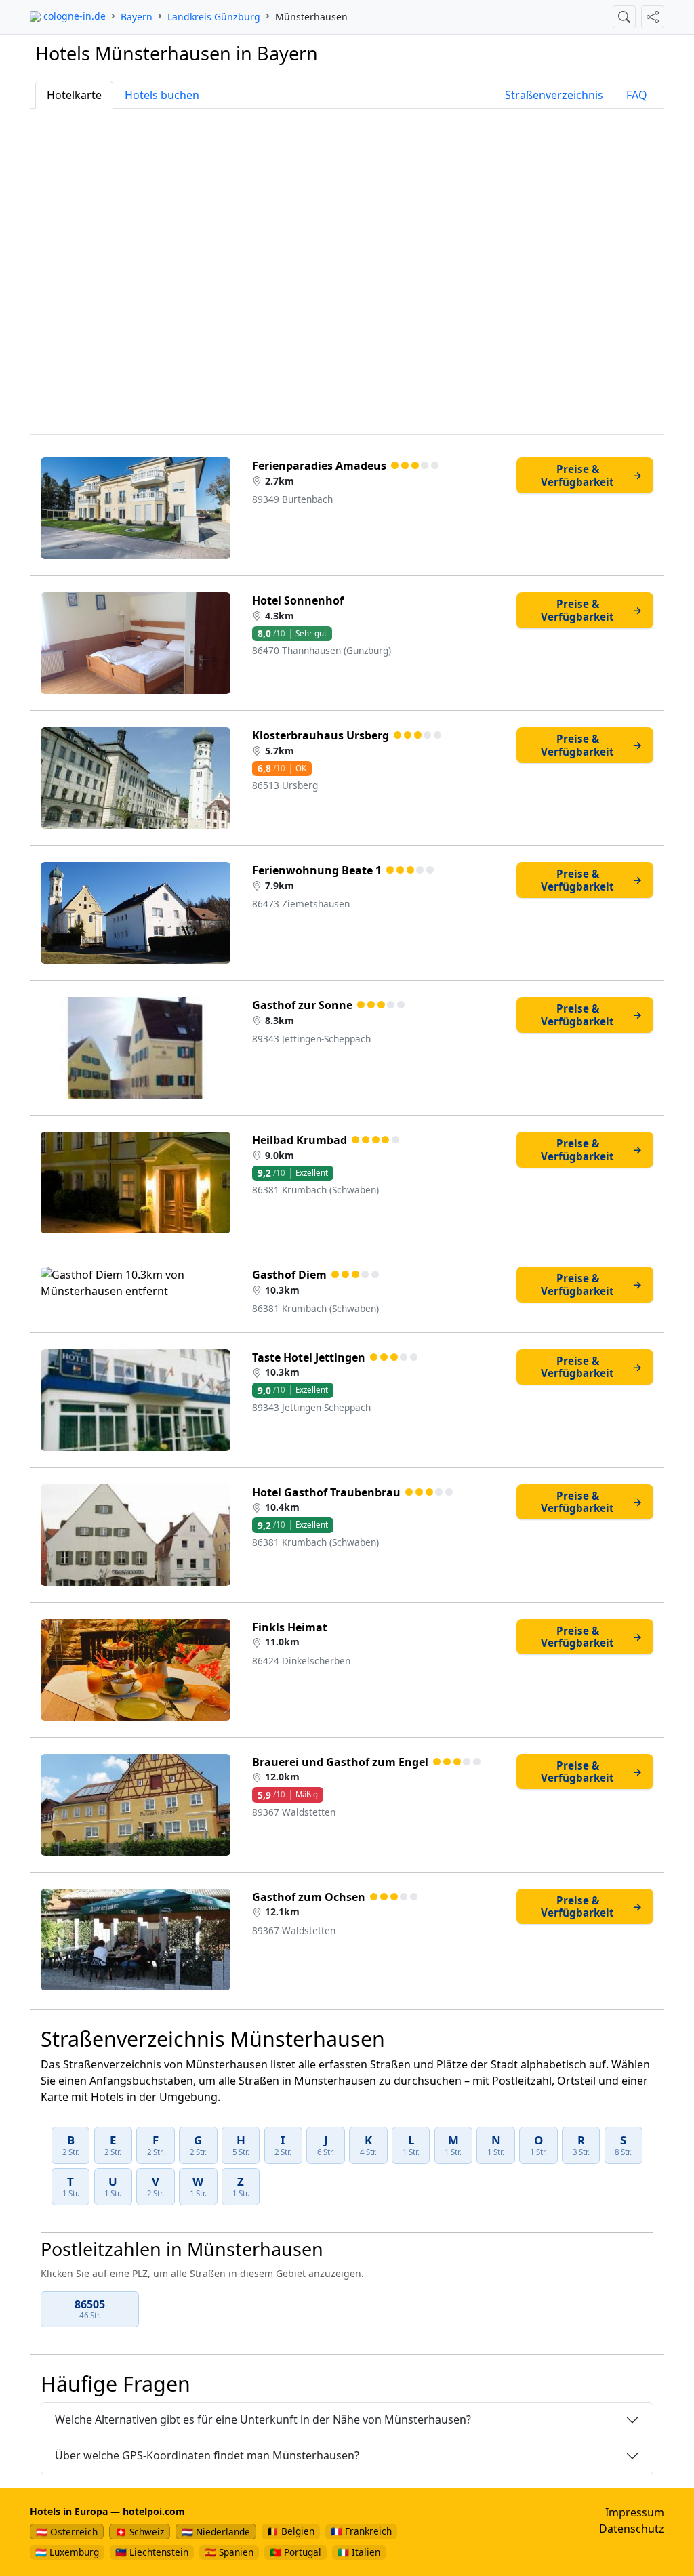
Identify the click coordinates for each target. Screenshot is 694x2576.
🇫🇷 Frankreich (361, 2531)
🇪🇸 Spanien (229, 2552)
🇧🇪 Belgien (291, 2531)
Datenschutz (632, 2529)
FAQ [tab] (637, 95)
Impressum (635, 2512)
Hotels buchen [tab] (162, 95)
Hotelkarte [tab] (74, 95)
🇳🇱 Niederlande (216, 2532)
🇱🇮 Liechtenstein (152, 2552)
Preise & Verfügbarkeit (592, 475)
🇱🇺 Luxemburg (67, 2552)
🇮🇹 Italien (359, 2552)
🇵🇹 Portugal (295, 2552)
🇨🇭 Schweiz (140, 2532)
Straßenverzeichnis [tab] (554, 95)
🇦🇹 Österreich (67, 2532)
